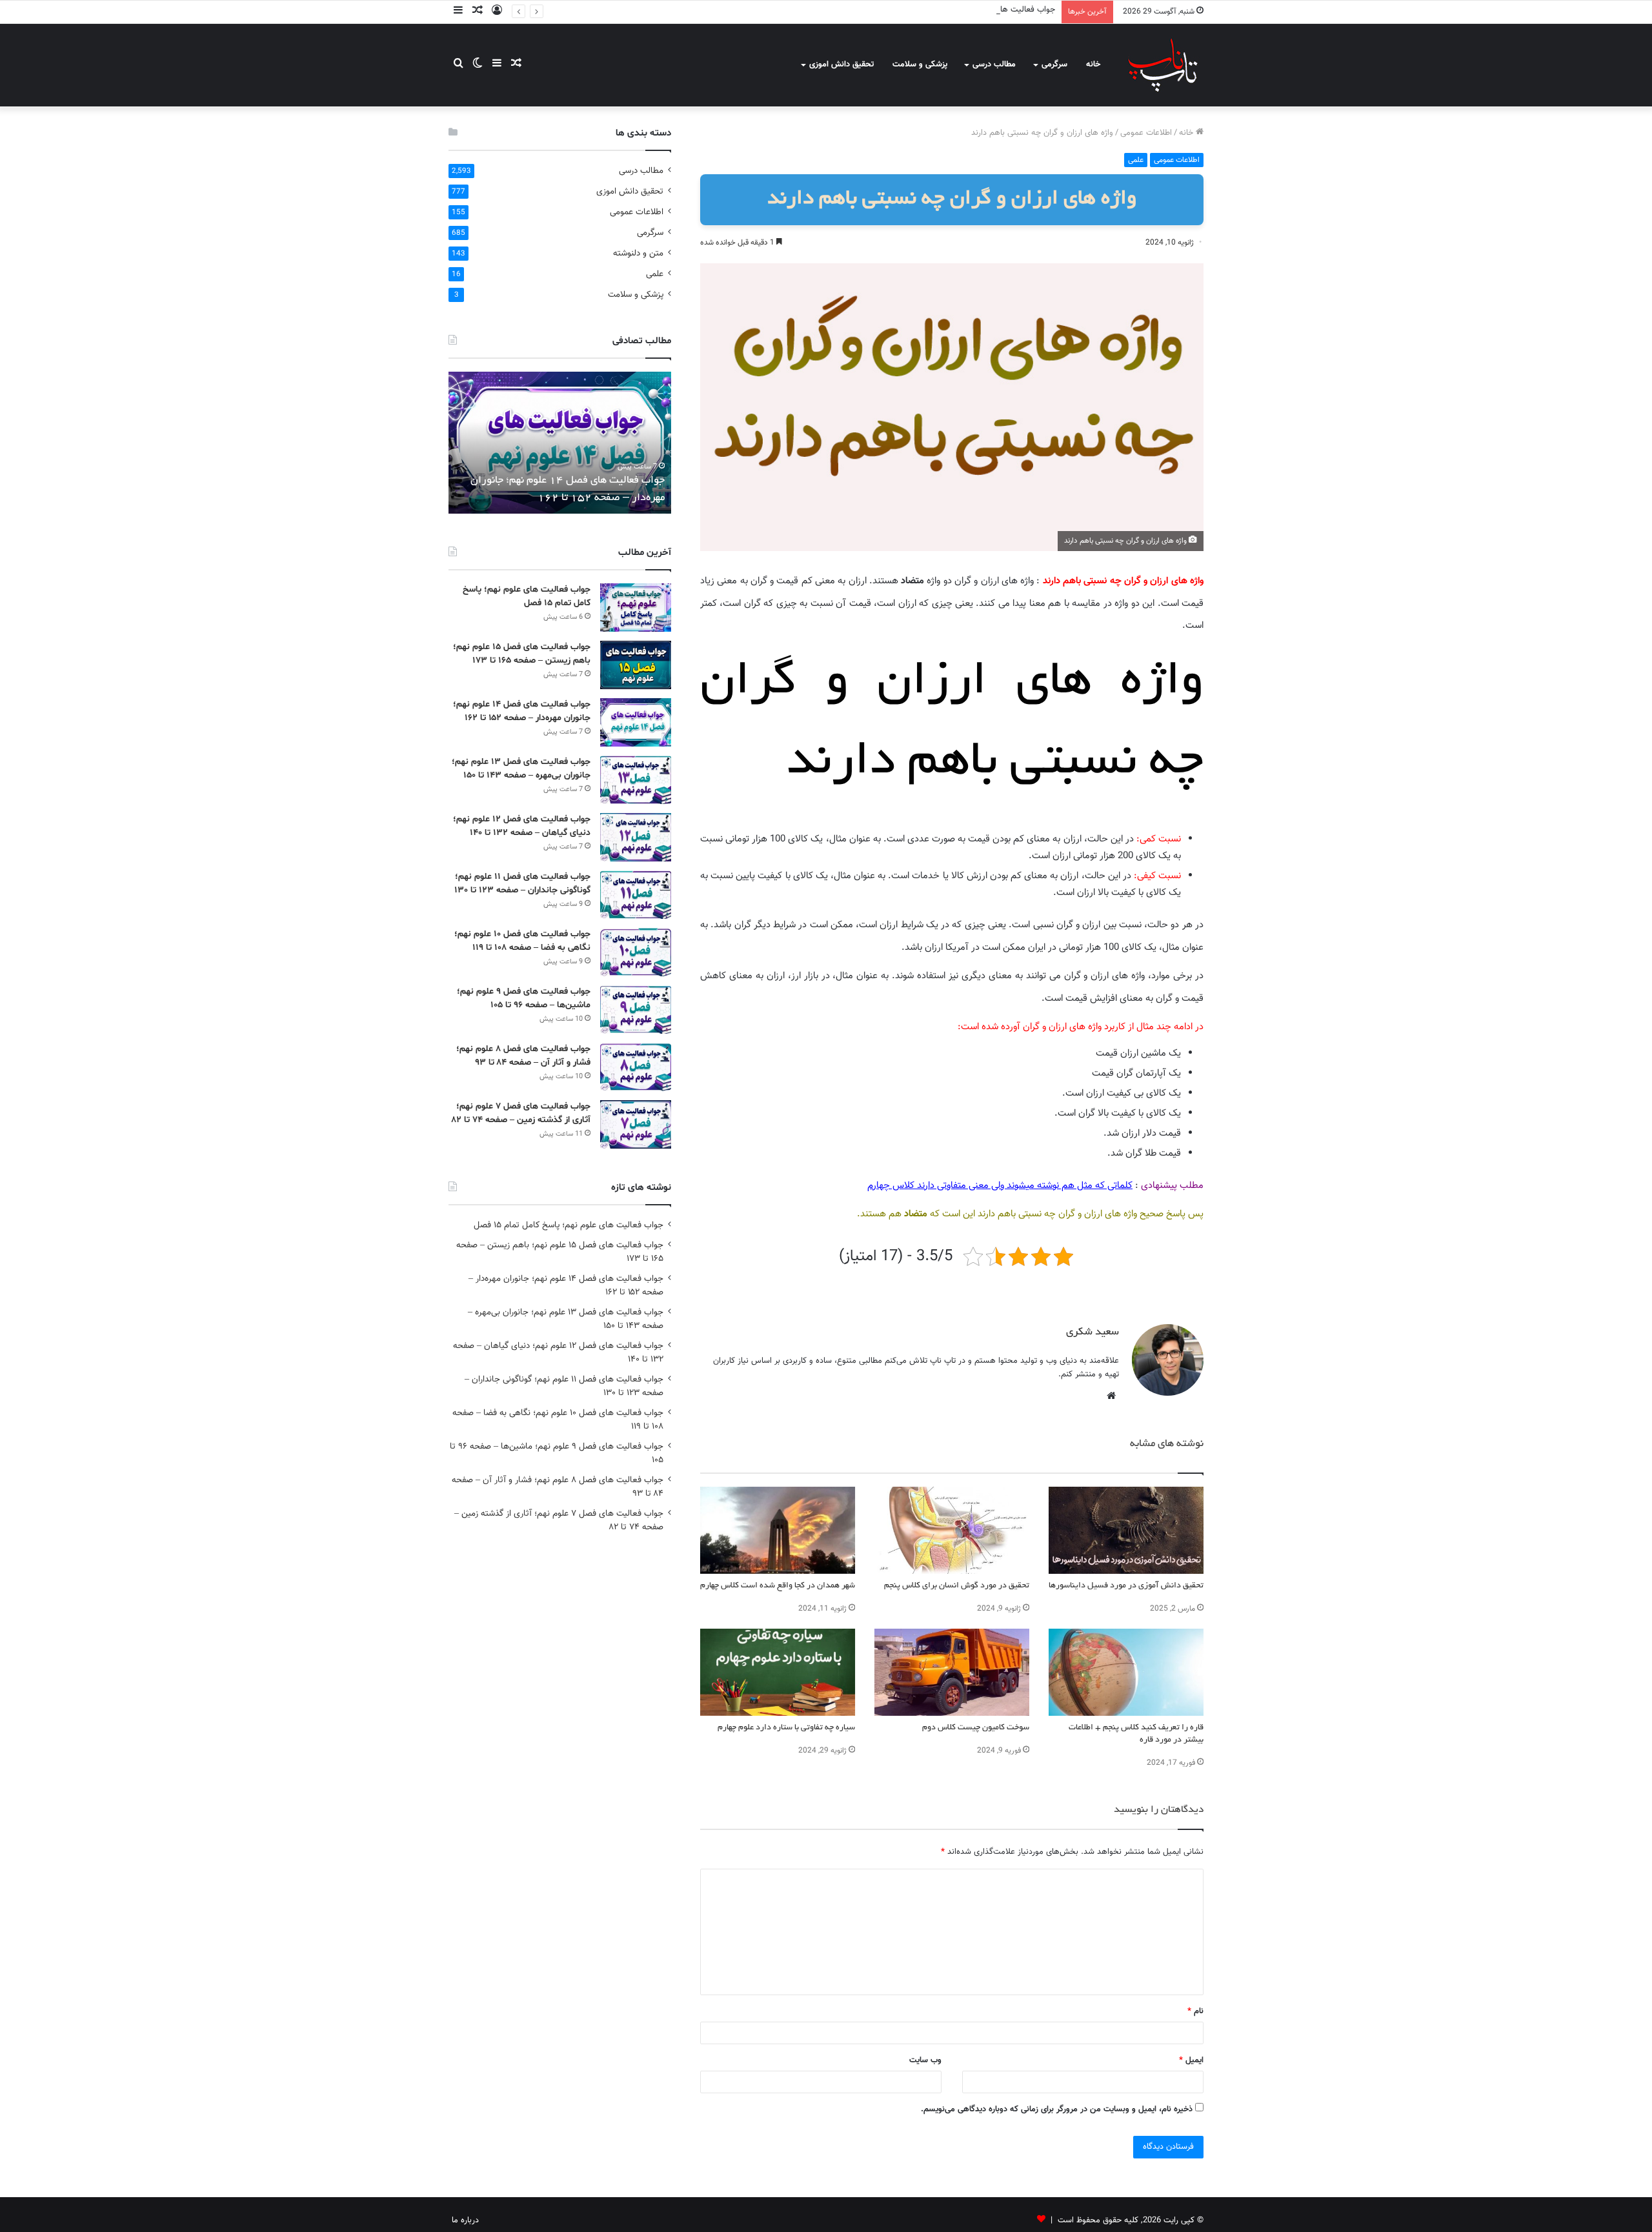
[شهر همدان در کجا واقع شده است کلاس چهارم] (778, 1530)
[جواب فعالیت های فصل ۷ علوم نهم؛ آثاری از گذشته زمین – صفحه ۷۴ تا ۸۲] (636, 1124)
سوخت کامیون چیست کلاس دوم (976, 1728)
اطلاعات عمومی (1146, 133)
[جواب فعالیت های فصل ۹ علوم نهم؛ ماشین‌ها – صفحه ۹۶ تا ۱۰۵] (636, 1010)
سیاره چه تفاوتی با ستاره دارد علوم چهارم (786, 1728)
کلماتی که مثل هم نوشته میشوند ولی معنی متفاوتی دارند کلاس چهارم (1000, 1186)
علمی (1136, 160)
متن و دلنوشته (638, 253)
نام (1195, 2011)
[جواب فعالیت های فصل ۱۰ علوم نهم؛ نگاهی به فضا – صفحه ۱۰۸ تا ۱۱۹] (636, 952)
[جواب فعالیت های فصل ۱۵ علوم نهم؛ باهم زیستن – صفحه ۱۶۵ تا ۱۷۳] (636, 665)
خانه (1093, 65)
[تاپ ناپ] (1163, 65)
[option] (560, 443)
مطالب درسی (994, 65)
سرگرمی (1054, 65)
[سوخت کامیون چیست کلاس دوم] (952, 1672)
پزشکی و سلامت (920, 65)
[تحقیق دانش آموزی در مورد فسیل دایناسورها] (1126, 1530)
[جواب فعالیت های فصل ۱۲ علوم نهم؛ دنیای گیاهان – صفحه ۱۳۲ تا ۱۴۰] (636, 837)
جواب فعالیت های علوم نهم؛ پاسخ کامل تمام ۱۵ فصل (569, 1225)
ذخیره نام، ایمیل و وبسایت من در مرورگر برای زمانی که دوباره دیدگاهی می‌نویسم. (1057, 2109)
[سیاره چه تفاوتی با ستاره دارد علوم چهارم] (778, 1672)
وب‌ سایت (925, 2060)
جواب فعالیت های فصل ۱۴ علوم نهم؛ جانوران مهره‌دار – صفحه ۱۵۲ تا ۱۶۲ (933, 10)
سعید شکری (1093, 1332)
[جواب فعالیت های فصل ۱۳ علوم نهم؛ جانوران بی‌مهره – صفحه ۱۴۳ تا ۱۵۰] (636, 780)
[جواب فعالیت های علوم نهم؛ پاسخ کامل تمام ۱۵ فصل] (636, 608)
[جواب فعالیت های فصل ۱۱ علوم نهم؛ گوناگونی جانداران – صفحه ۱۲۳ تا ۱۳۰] (636, 895)
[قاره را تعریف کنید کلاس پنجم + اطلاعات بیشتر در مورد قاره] (1126, 1672)
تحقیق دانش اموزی (841, 65)
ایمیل (1191, 2060)
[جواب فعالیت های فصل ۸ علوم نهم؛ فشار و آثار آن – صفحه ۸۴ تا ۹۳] (636, 1067)
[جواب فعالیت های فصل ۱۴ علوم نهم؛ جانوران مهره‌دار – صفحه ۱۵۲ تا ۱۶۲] (636, 722)
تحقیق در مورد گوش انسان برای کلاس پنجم (957, 1586)
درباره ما (465, 2220)
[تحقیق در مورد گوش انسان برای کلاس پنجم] (952, 1530)
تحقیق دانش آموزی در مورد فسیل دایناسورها (1126, 1586)
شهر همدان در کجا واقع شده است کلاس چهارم (778, 1586)
